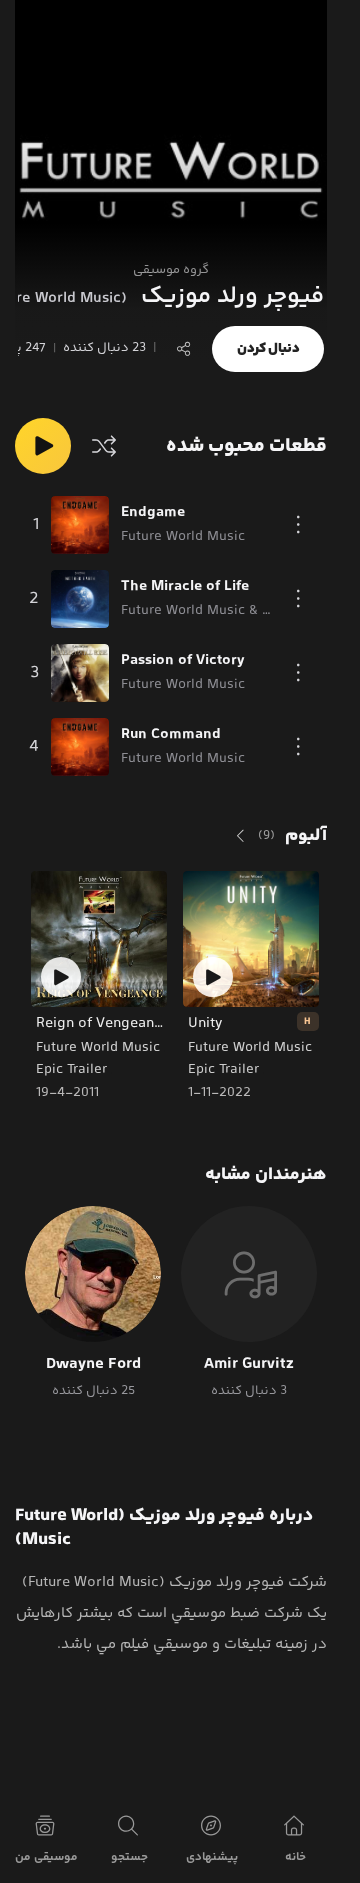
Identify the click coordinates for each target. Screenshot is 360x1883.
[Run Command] (80, 747)
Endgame (153, 513)
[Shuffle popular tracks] (104, 446)
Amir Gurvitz (249, 1365)
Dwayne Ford (93, 1365)
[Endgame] (80, 525)
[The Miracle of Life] (80, 599)
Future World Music (250, 1048)
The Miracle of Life (185, 587)
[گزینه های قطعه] (298, 525)
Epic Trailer (225, 1070)
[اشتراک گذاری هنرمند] (184, 349)
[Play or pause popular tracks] (43, 446)
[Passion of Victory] (80, 673)
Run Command (171, 735)
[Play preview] (213, 977)
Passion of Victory (183, 661)
